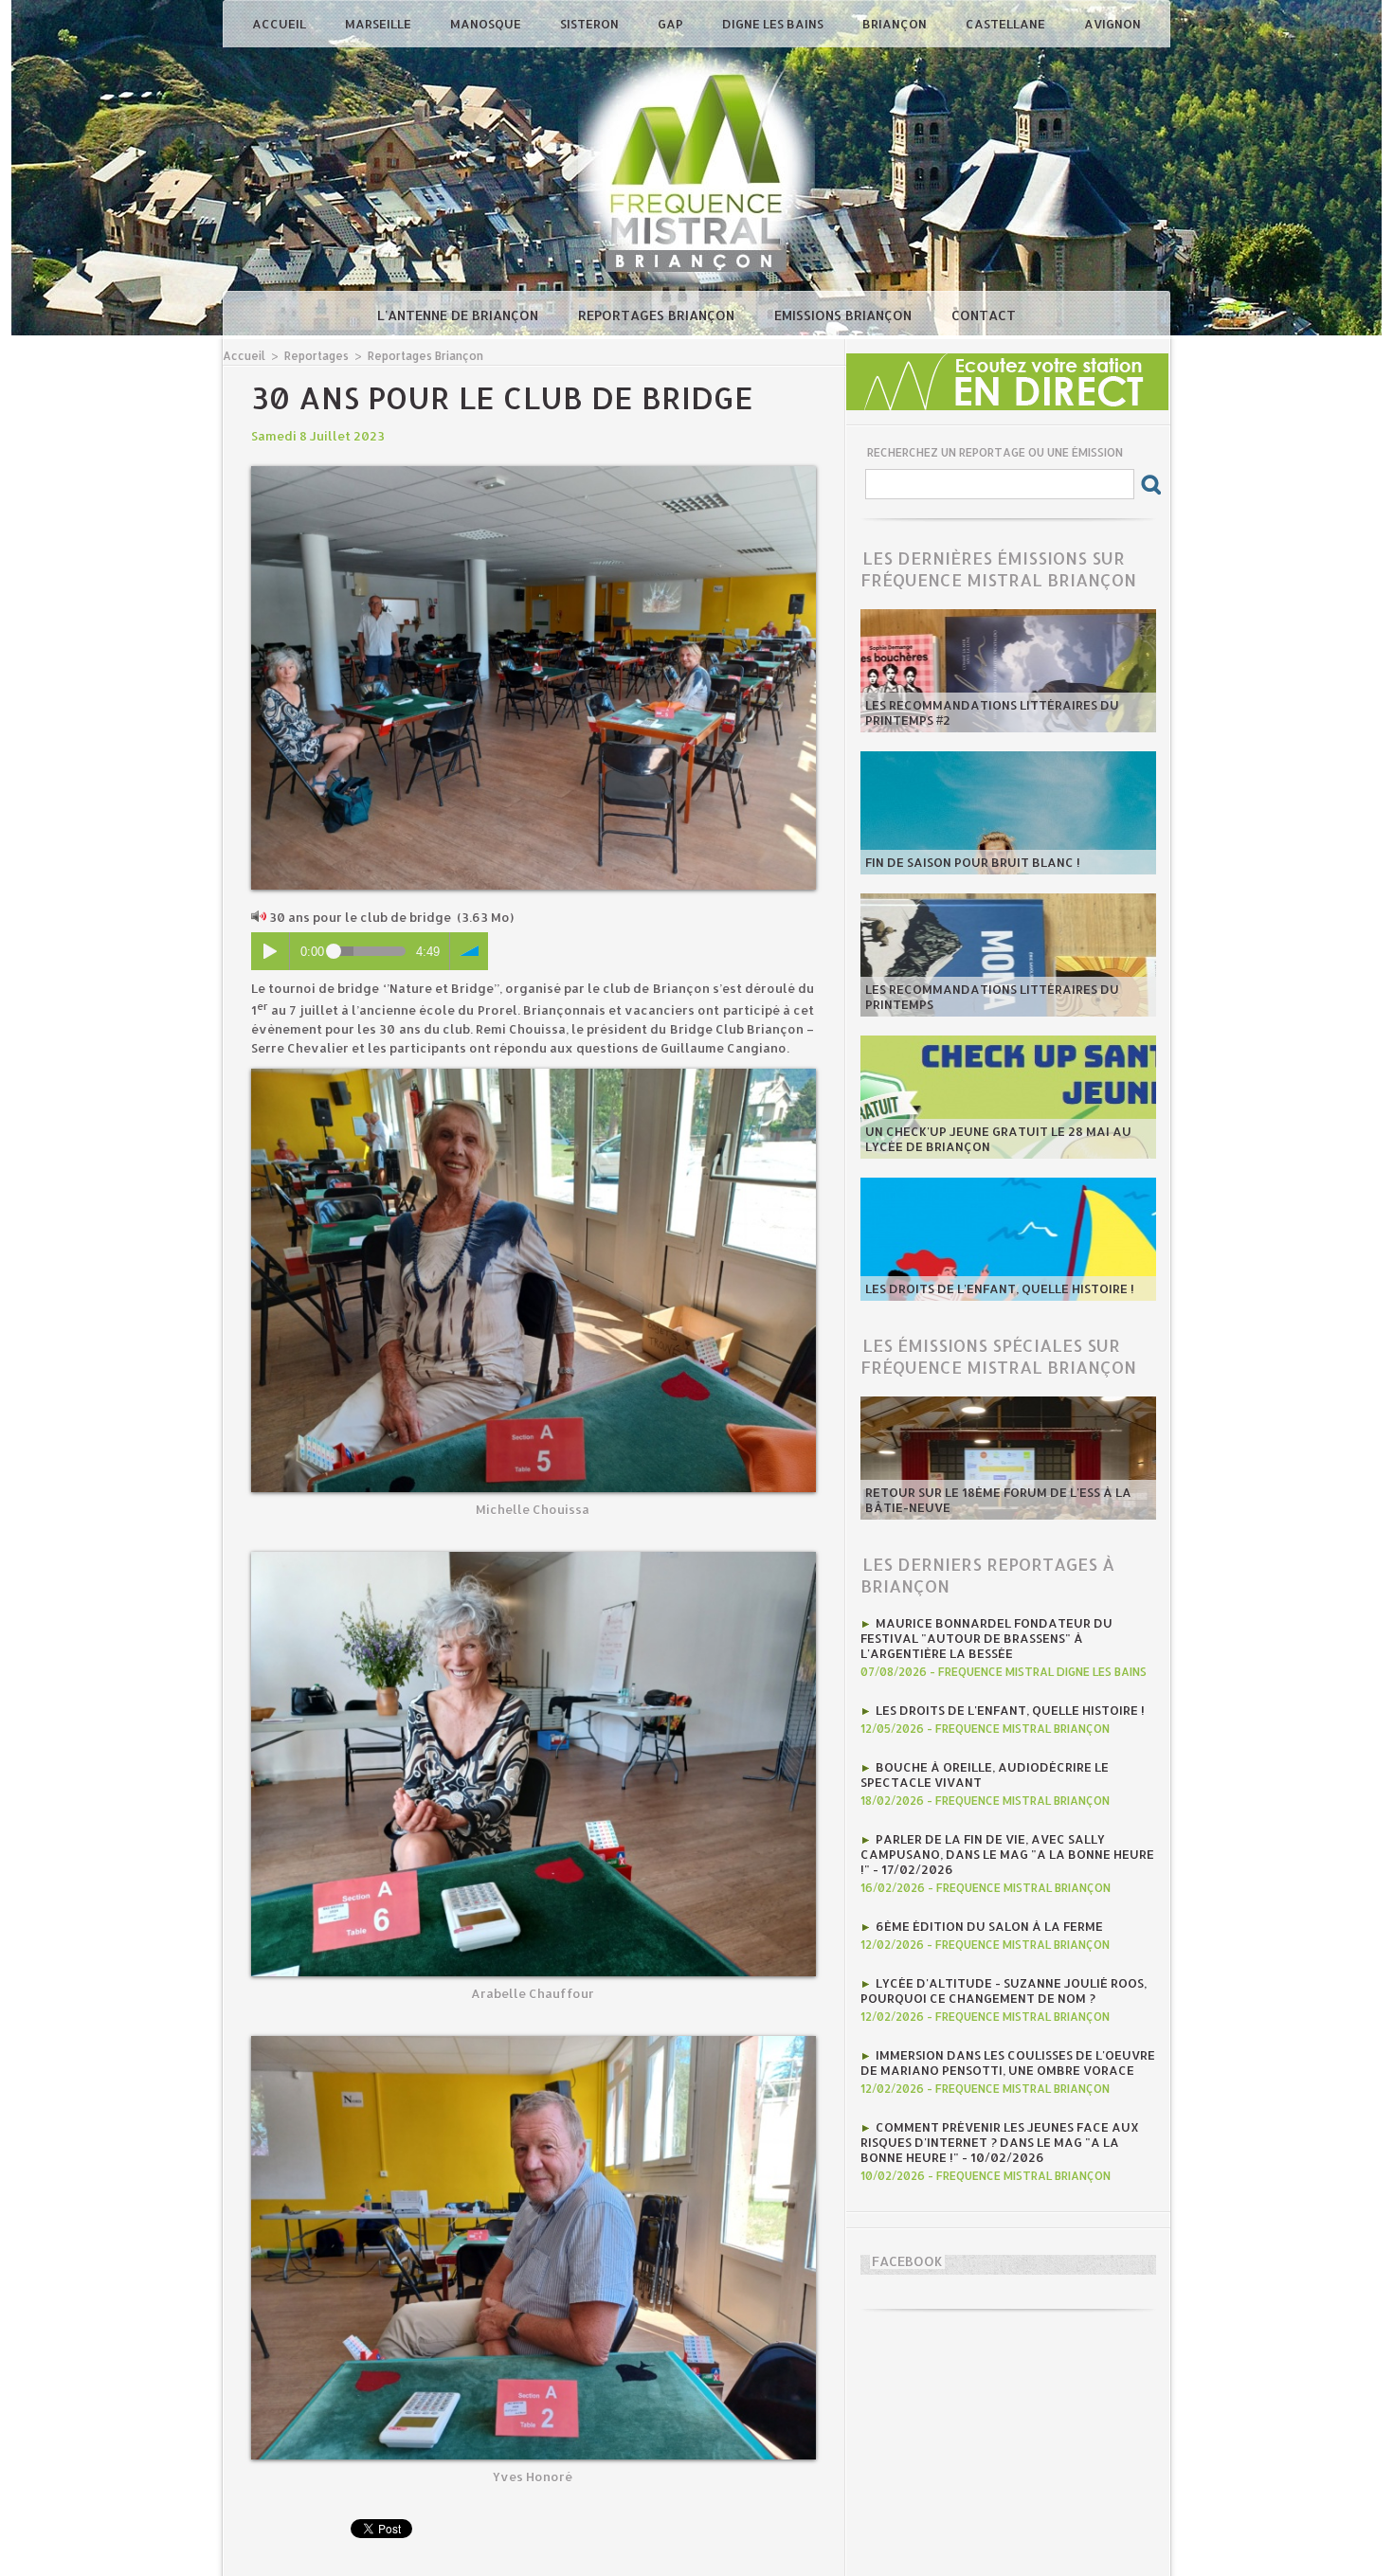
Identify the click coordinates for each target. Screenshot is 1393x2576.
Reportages (317, 356)
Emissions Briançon (845, 315)
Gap (672, 24)
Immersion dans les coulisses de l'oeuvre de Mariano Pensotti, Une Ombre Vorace (1008, 2063)
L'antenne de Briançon (460, 315)
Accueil (280, 24)
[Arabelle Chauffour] (534, 1558)
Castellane (1007, 24)
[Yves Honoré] (534, 2042)
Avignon (1113, 24)
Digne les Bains (774, 24)
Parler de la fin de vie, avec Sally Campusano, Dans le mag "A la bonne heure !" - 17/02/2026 (1007, 1854)
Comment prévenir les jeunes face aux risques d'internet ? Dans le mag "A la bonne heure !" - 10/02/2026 (1000, 2142)
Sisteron (591, 24)
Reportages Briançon (658, 315)
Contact (984, 315)
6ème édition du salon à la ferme (989, 1926)
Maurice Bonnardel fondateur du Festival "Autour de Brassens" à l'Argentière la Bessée (986, 1638)
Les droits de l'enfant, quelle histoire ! (1000, 1288)
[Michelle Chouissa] (534, 1074)
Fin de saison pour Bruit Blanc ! (973, 862)
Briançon (896, 24)
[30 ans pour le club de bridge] (534, 472)
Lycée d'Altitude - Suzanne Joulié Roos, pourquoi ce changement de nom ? (1004, 1991)
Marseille (380, 24)
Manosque (487, 24)
